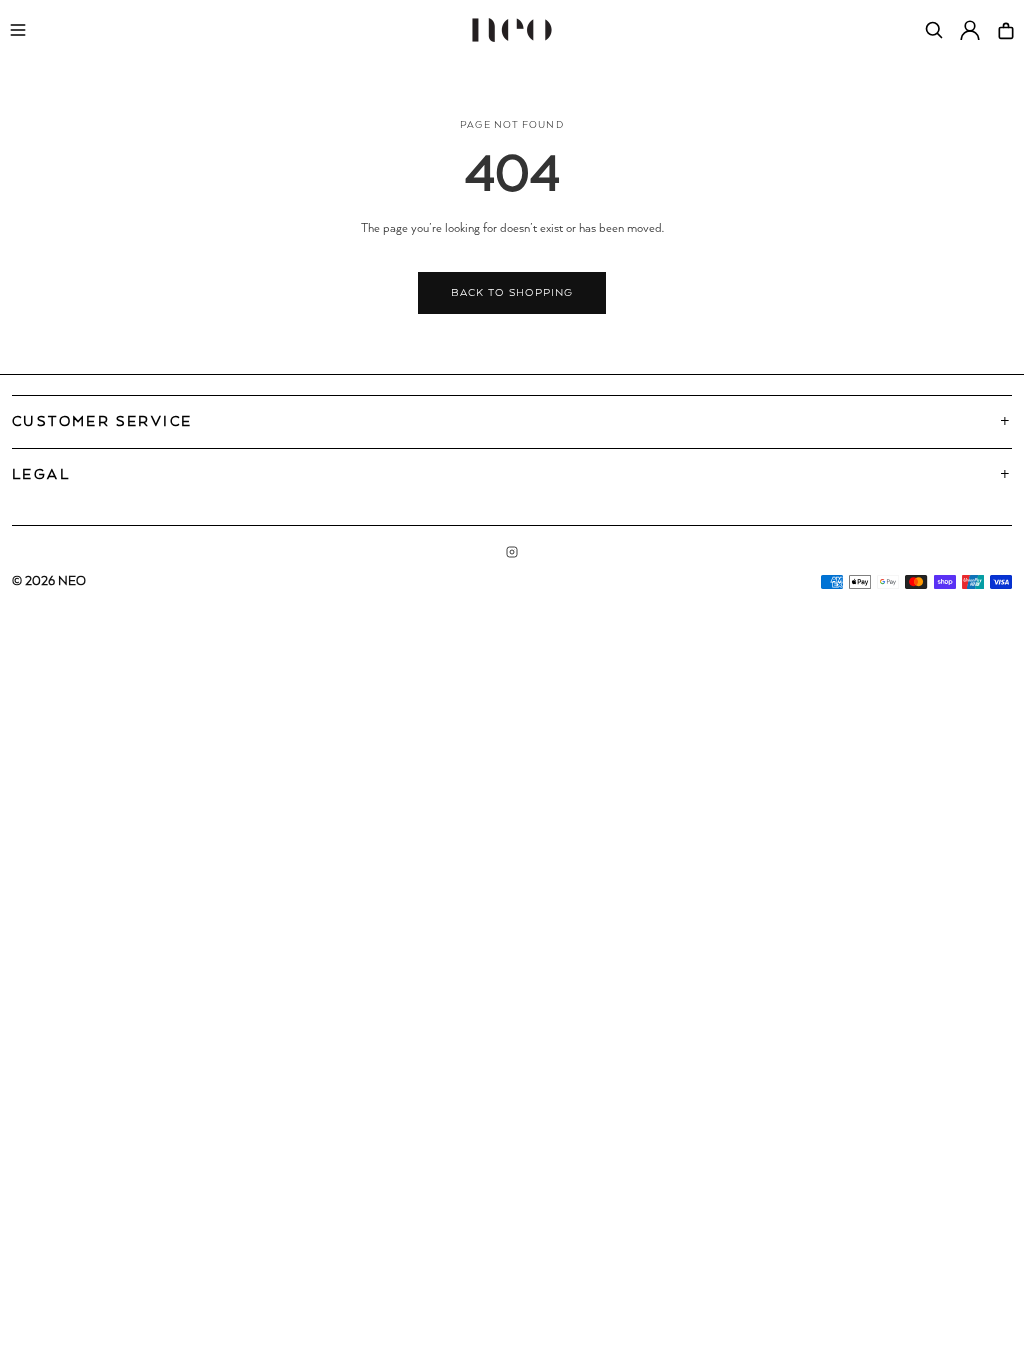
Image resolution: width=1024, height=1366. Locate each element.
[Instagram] (512, 552)
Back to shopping (511, 293)
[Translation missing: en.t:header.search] (934, 30)
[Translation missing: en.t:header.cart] (1006, 30)
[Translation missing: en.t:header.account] (970, 30)
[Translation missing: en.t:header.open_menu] (18, 30)
